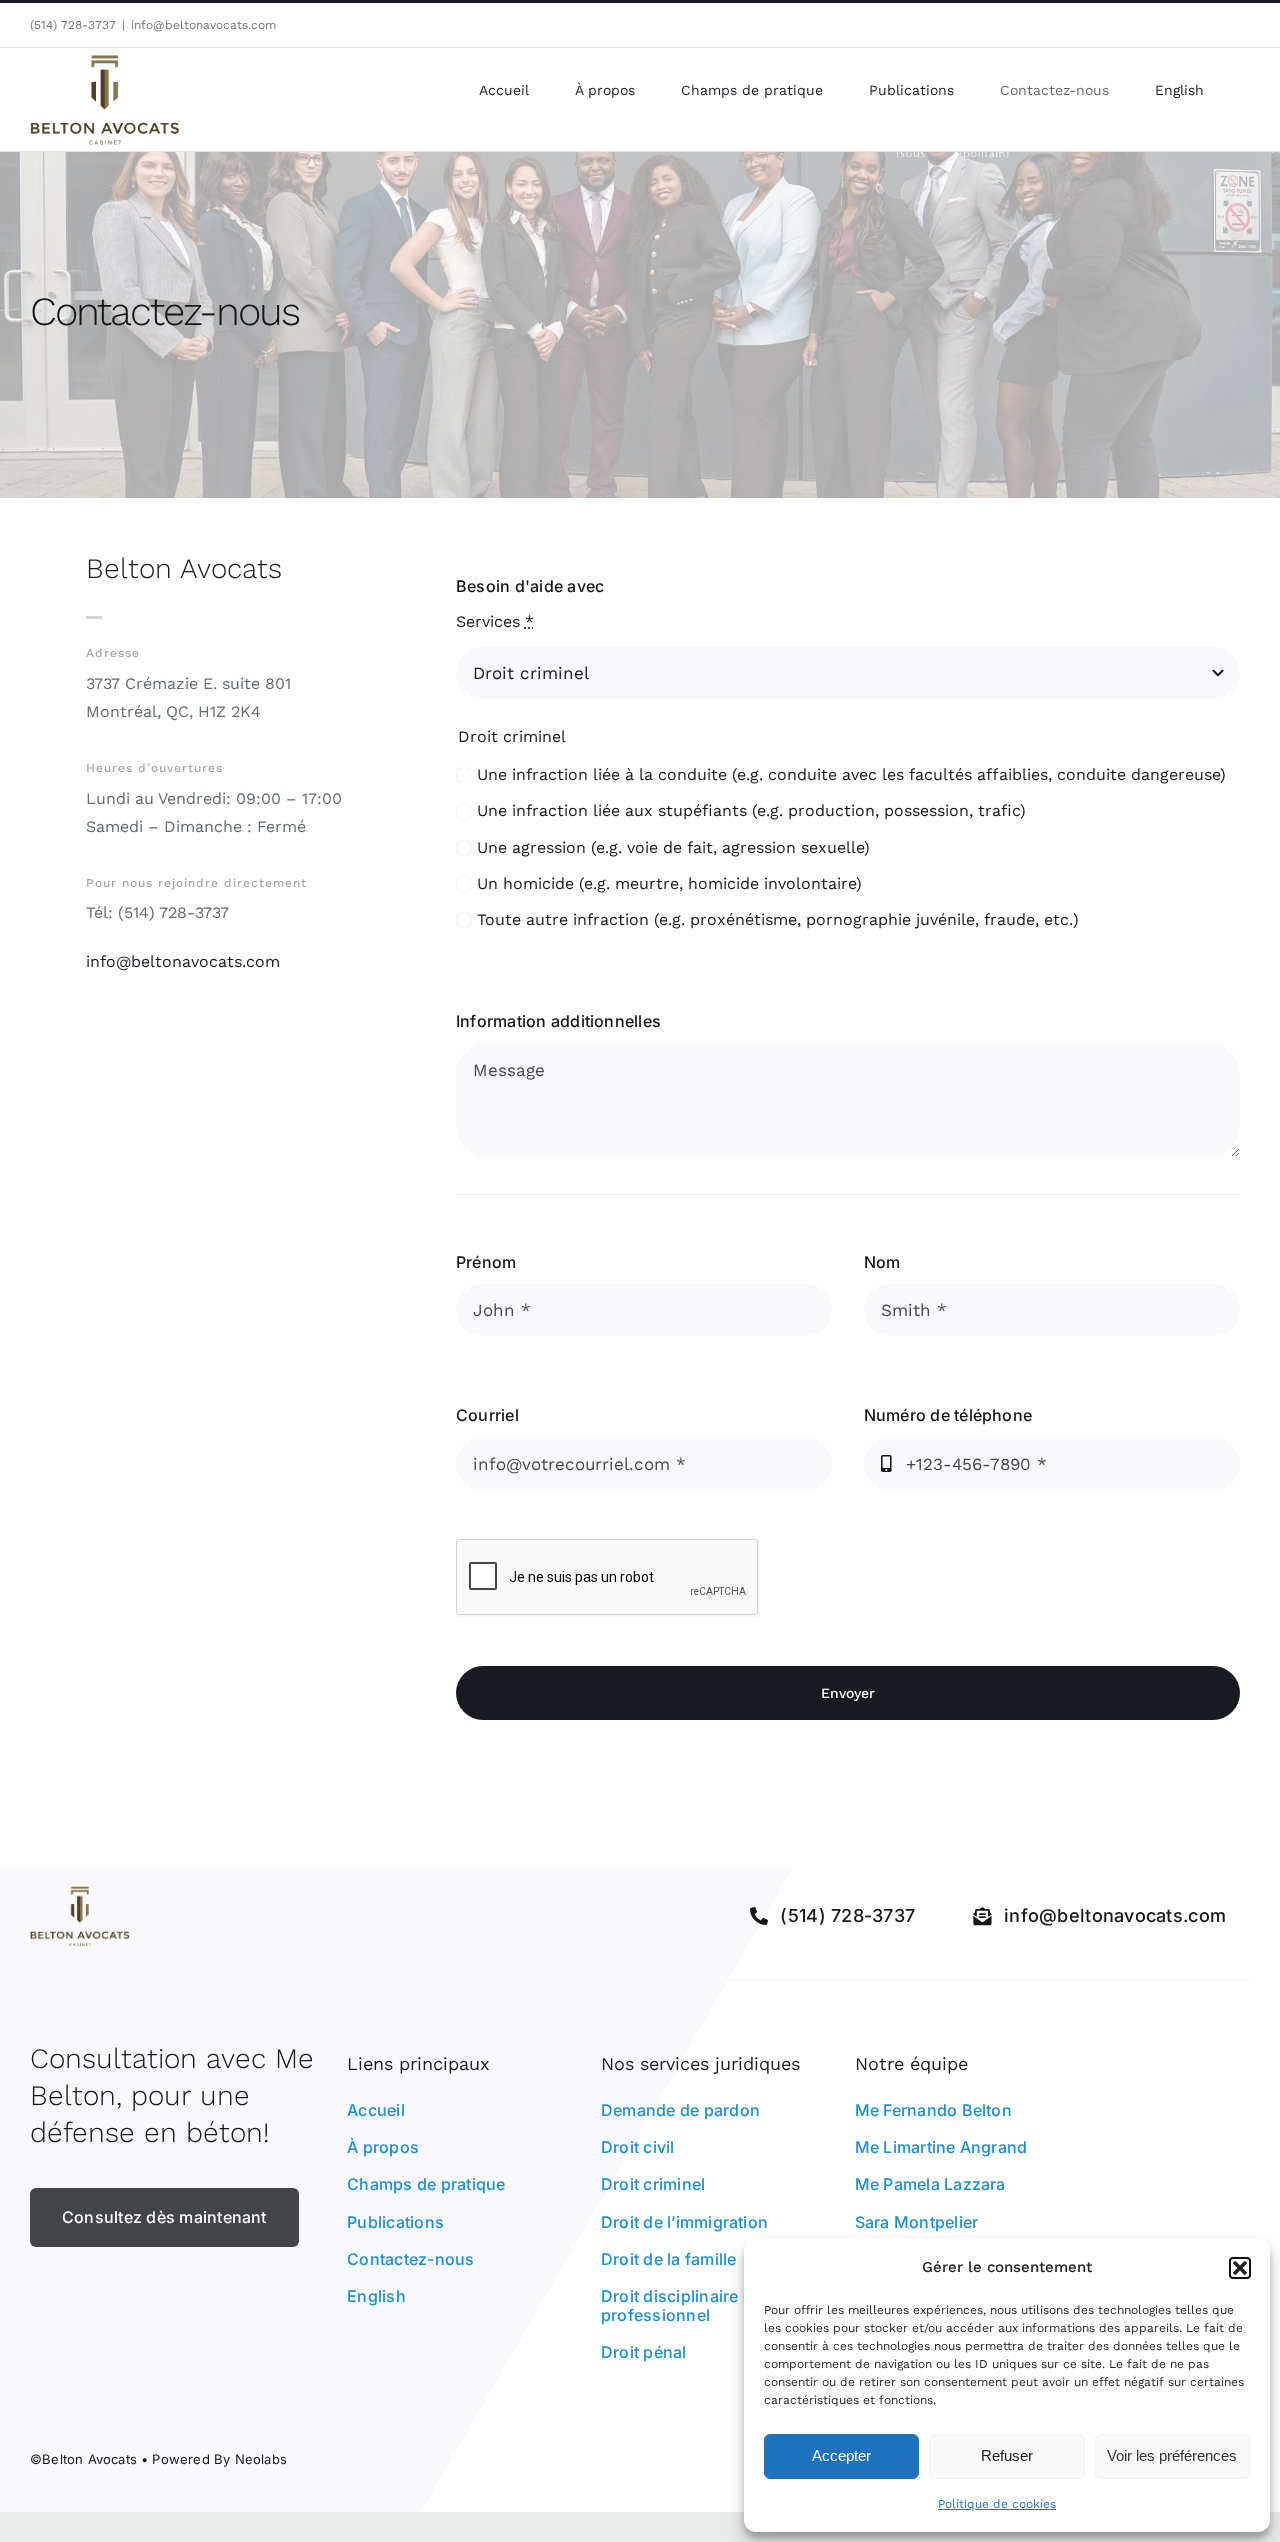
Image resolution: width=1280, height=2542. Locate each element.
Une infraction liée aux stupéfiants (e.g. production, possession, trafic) (751, 810)
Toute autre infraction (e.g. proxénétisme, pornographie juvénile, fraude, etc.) (778, 919)
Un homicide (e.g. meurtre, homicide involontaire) (669, 883)
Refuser (1007, 2455)
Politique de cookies (997, 2504)
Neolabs (261, 2459)
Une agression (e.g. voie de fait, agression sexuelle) (673, 847)
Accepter (841, 2455)
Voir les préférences (1172, 2455)
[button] (1240, 2268)
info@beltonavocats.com (203, 25)
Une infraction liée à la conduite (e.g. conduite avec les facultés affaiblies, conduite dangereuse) (851, 774)
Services (495, 621)
